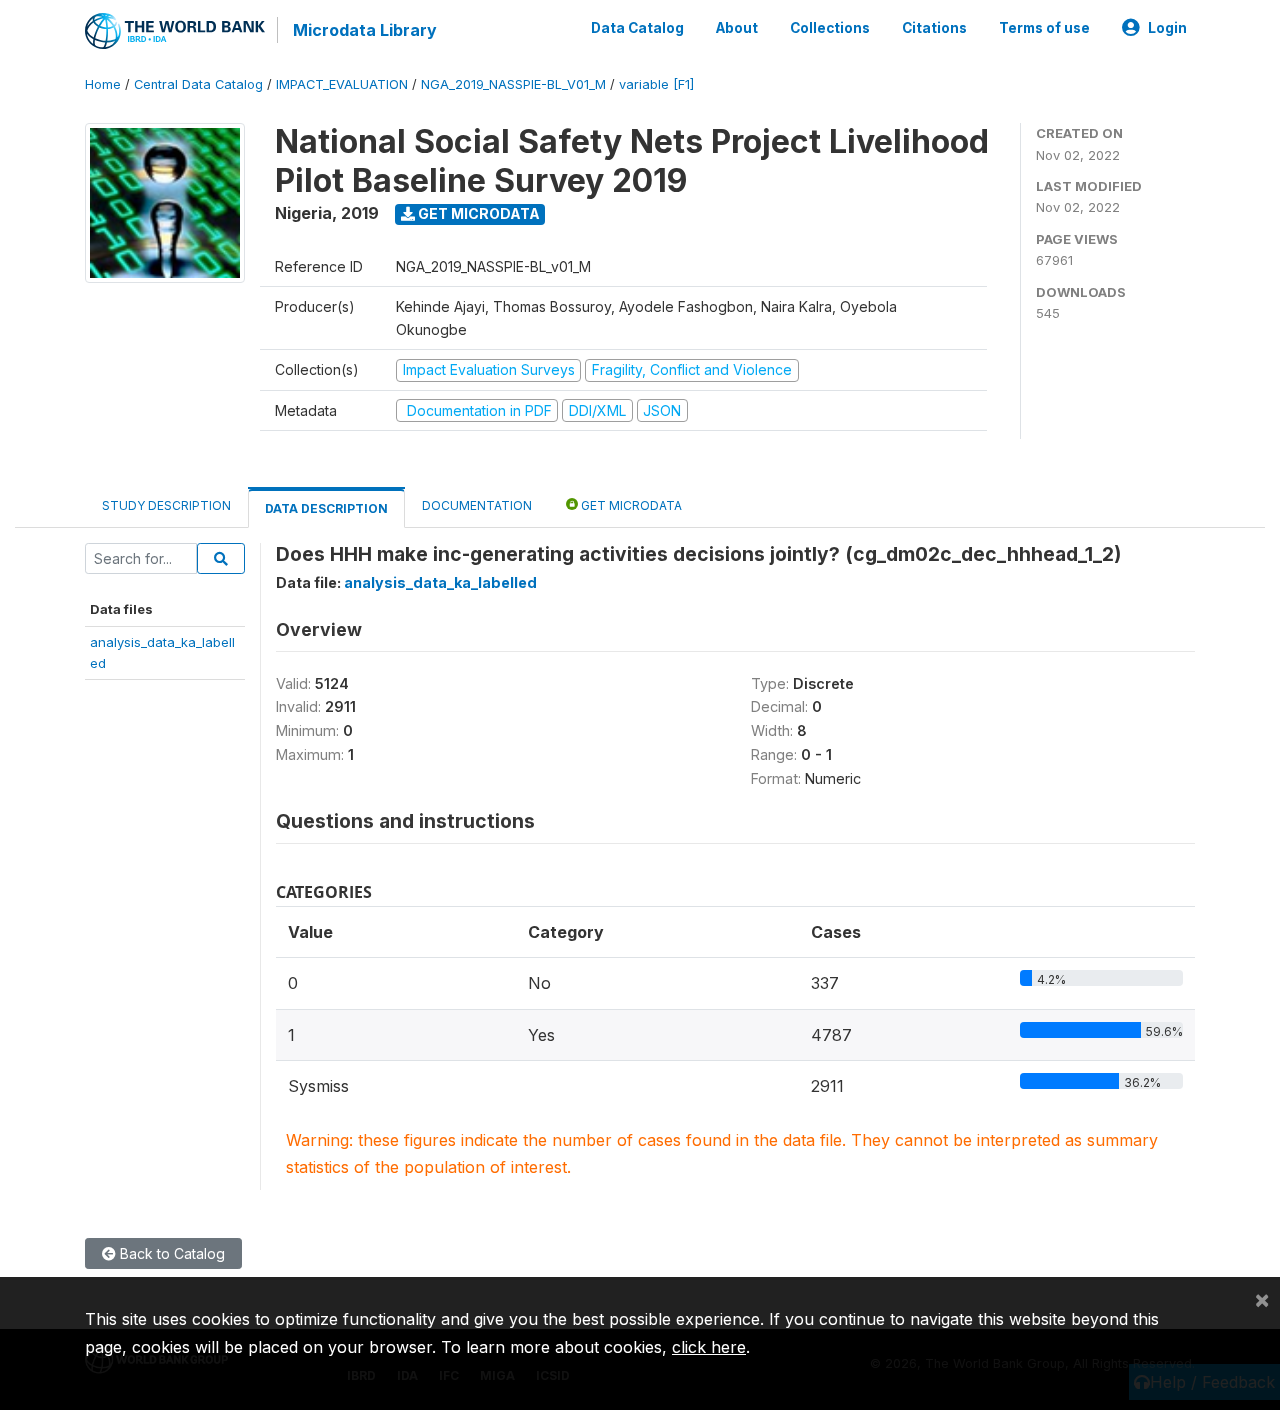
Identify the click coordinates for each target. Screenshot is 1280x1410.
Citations (934, 28)
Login (1167, 28)
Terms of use (1044, 28)
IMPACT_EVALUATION (342, 84)
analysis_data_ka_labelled (440, 582)
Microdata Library (365, 30)
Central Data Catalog (198, 84)
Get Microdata (477, 213)
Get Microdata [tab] (630, 505)
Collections (830, 28)
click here (709, 1347)
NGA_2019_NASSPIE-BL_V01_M (513, 84)
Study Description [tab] (166, 505)
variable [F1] (656, 84)
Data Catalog (637, 28)
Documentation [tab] (477, 505)
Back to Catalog (170, 1253)
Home (103, 84)
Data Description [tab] (326, 508)
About (737, 28)
